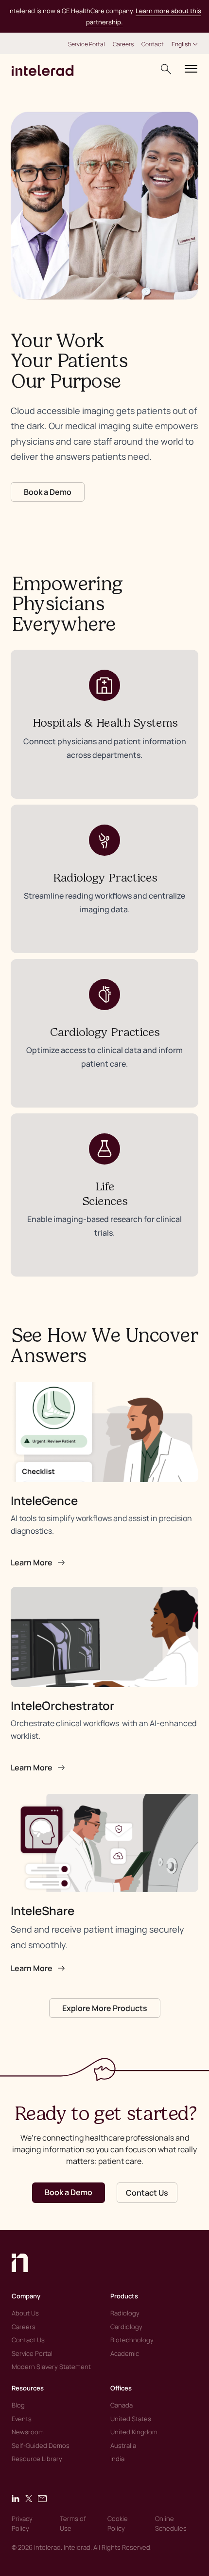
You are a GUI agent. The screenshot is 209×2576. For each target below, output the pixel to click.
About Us (25, 2313)
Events (22, 2419)
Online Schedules (171, 2523)
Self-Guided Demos (41, 2445)
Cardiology (126, 2327)
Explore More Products (105, 2008)
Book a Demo (48, 492)
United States (131, 2419)
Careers (123, 44)
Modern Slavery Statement (51, 2367)
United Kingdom (134, 2432)
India (117, 2459)
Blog (18, 2405)
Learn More (32, 1562)
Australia (123, 2445)
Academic (125, 2353)
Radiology (125, 2313)
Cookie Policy (118, 2523)
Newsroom (28, 2432)
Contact (153, 44)
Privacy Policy (22, 2523)
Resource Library (37, 2459)
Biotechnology (132, 2340)
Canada (122, 2405)
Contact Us (147, 2193)
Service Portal (87, 44)
